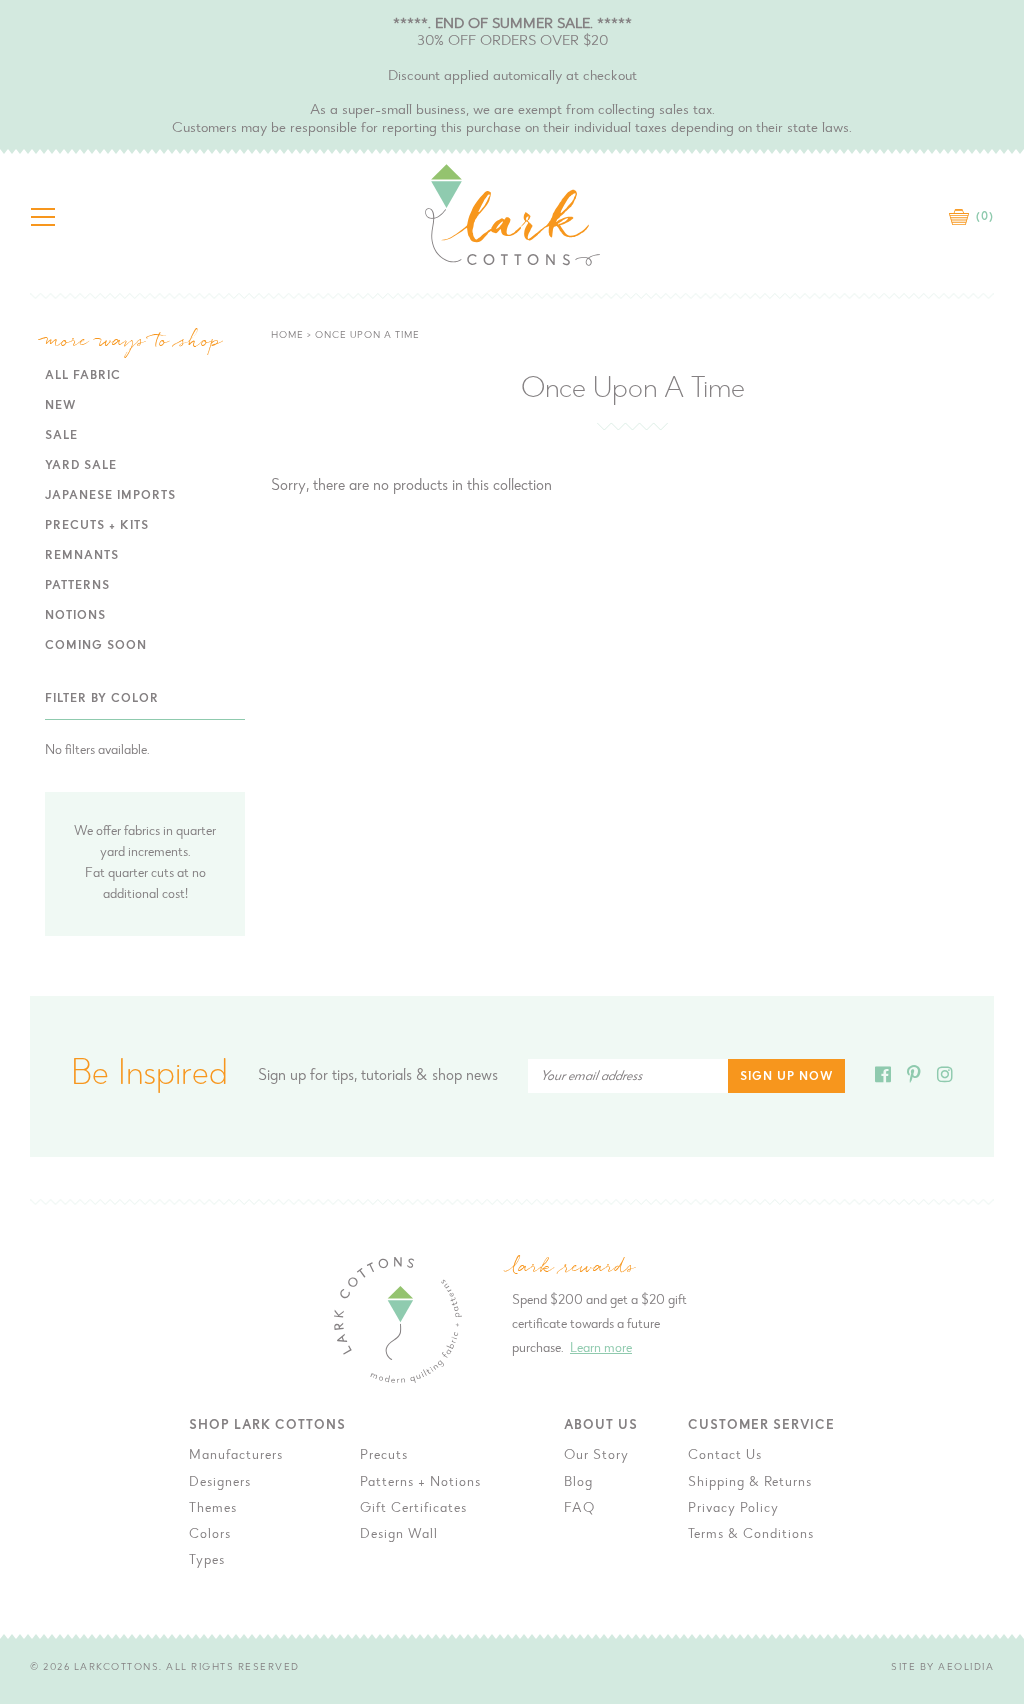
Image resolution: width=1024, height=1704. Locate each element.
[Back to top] (993, 1323)
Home (287, 336)
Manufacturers (236, 1456)
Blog (578, 1483)
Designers (220, 1483)
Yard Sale (81, 466)
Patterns (77, 586)
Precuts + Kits (97, 526)
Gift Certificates (413, 1509)
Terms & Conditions (751, 1535)
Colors (210, 1535)
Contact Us (725, 1456)
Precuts (384, 1456)
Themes (213, 1509)
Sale (61, 436)
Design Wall (399, 1535)
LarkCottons (117, 1668)
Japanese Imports (110, 496)
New (60, 406)
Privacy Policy (733, 1509)
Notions (75, 616)
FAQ (579, 1509)
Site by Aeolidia (942, 1668)
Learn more (601, 1349)
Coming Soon (96, 646)
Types (207, 1561)
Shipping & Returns (750, 1483)
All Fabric (83, 376)
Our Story (596, 1456)
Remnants (82, 556)
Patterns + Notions (420, 1483)
